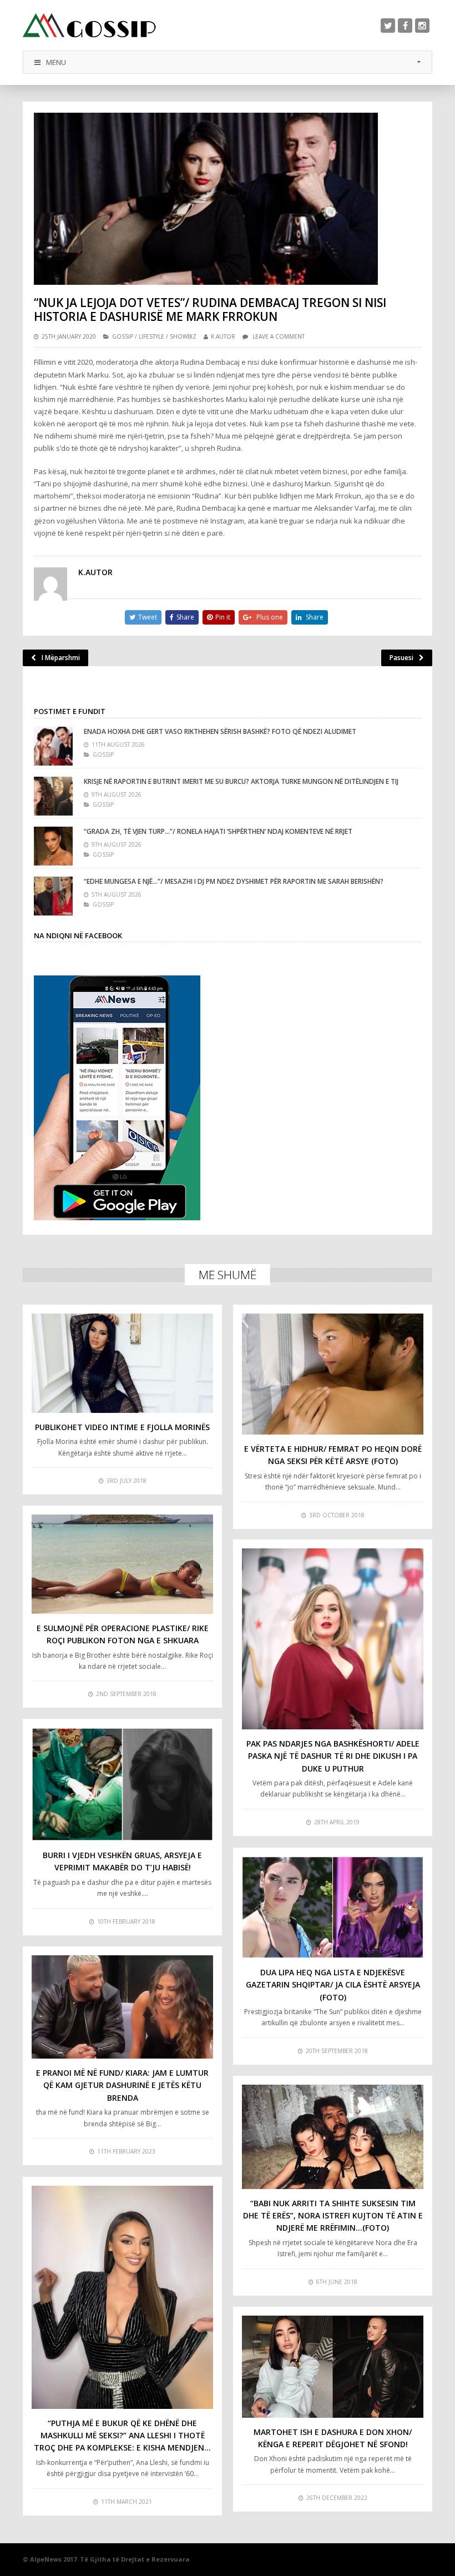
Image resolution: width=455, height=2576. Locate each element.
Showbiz (183, 336)
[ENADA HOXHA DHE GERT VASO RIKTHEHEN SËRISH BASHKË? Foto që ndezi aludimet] (53, 746)
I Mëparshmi (61, 658)
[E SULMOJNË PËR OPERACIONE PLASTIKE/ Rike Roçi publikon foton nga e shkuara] (122, 1564)
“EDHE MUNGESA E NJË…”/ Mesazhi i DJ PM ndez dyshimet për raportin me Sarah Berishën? (234, 881)
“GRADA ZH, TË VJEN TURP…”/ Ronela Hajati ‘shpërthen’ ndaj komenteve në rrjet (218, 831)
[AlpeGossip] (89, 25)
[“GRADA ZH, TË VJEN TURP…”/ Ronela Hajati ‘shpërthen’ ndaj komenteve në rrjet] (53, 846)
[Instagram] (422, 26)
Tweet (148, 617)
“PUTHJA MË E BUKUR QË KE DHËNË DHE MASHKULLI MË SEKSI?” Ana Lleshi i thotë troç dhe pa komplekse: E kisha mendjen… (122, 2436)
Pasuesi (401, 658)
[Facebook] (405, 26)
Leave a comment (279, 336)
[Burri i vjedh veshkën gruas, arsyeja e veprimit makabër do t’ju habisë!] (122, 1784)
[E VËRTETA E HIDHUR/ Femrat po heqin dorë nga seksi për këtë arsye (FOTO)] (333, 1374)
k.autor (223, 336)
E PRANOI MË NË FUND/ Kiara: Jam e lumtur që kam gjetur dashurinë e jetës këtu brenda (122, 2085)
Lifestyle (151, 336)
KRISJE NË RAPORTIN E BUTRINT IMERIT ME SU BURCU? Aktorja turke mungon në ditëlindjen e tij (241, 781)
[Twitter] (388, 26)
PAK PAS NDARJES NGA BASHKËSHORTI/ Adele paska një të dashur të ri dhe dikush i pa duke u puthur (333, 1756)
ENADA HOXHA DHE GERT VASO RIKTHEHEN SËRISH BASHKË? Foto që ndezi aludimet (220, 731)
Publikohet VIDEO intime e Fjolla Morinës (122, 1427)
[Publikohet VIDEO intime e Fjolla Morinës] (122, 1363)
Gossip (123, 336)
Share (185, 617)
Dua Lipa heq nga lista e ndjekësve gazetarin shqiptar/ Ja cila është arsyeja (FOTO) (333, 1985)
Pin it (223, 617)
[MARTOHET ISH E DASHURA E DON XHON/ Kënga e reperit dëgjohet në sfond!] (333, 2367)
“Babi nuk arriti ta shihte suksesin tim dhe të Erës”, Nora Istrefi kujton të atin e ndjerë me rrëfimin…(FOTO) (333, 2216)
